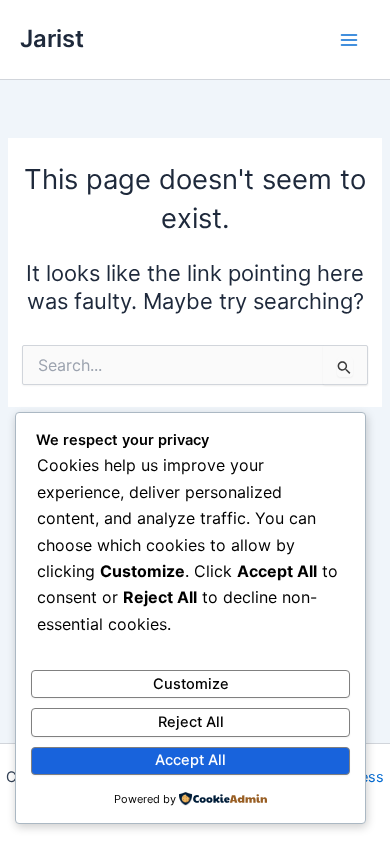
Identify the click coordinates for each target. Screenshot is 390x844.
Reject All (191, 722)
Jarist (52, 38)
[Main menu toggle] (349, 40)
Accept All (190, 760)
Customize (191, 684)
